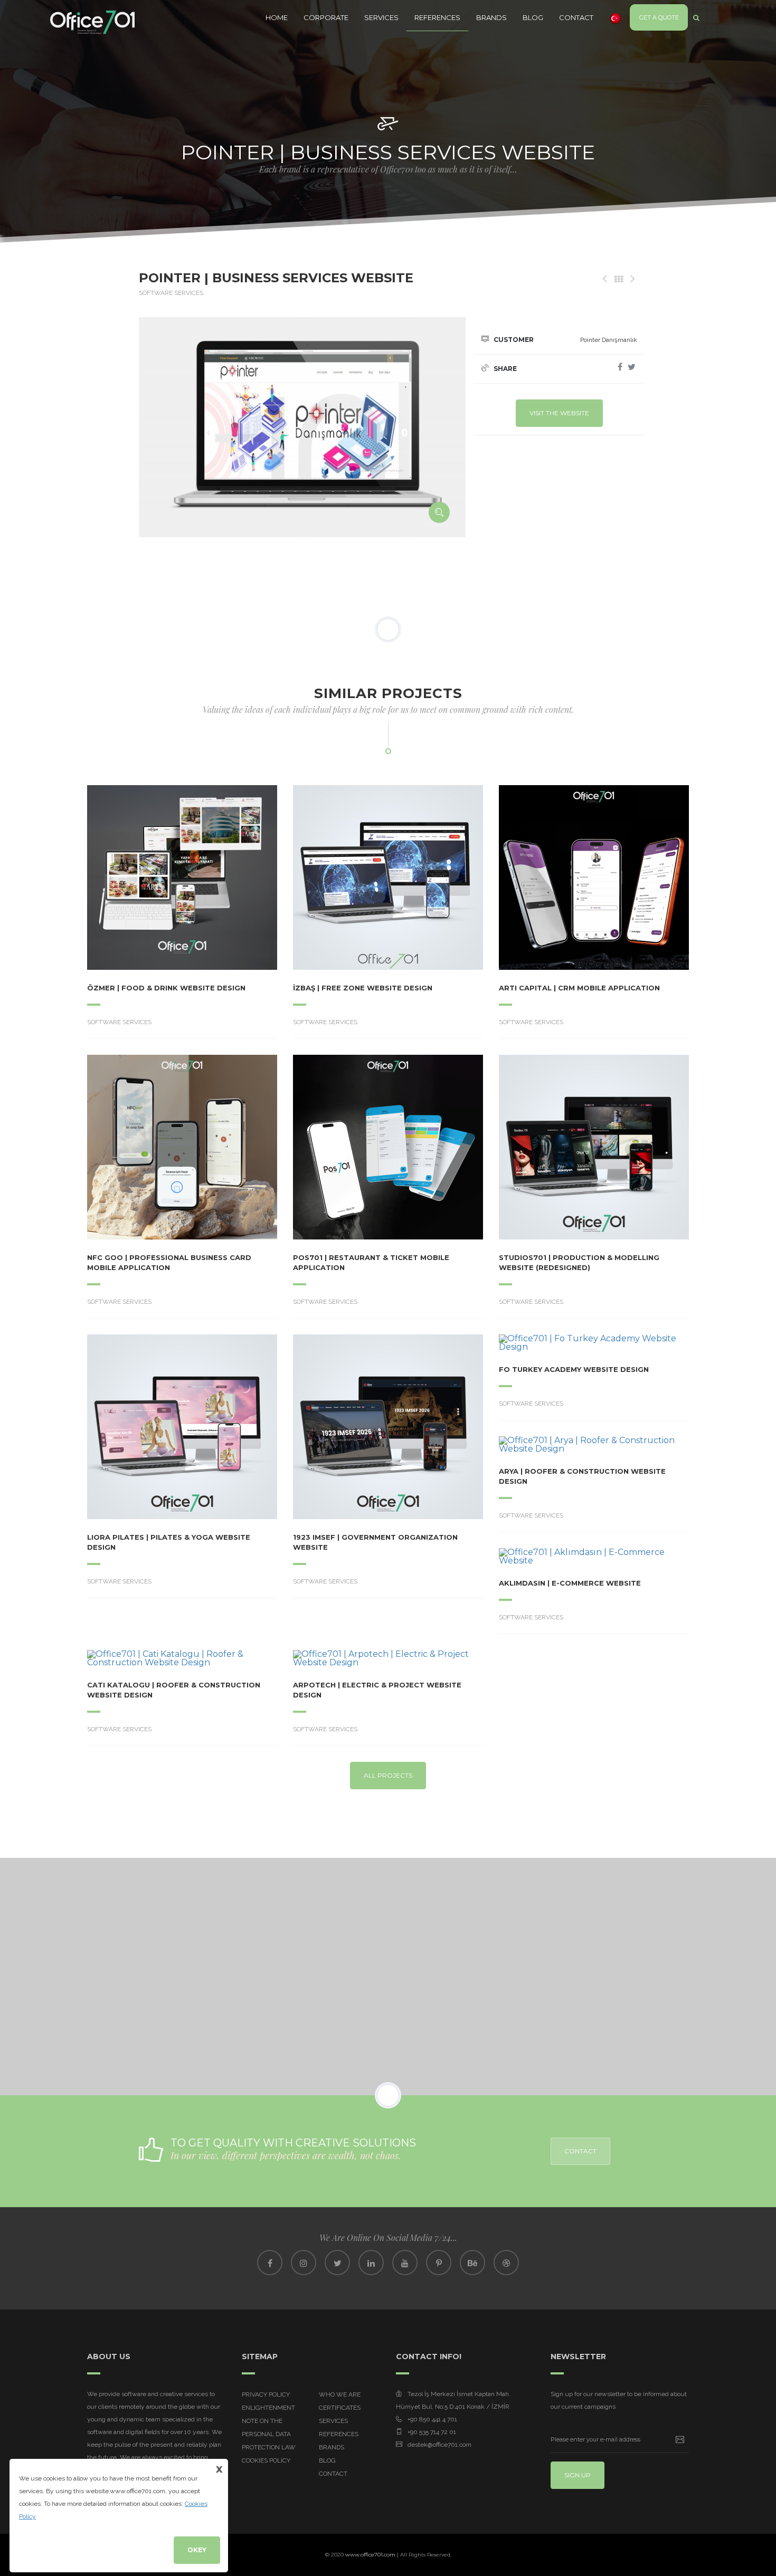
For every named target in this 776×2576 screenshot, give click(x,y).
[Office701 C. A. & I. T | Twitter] (337, 2263)
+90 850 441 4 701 (432, 2419)
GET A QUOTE (659, 17)
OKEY (197, 2550)
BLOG (533, 17)
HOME (277, 17)
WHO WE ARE (340, 2394)
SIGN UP (578, 2475)
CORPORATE (326, 17)
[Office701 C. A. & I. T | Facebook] (270, 2263)
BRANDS (491, 17)
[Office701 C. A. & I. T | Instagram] (304, 2263)
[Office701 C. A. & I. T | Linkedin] (371, 2263)
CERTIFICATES (340, 2408)
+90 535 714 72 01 (432, 2432)
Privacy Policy (266, 2394)
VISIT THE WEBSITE (559, 413)
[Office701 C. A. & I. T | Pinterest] (439, 2263)
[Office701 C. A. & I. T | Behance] (472, 2263)
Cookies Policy (266, 2460)
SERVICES (381, 17)
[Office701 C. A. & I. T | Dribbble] (506, 2263)
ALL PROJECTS (388, 1775)
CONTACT (576, 17)
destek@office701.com (439, 2445)
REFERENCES (437, 17)
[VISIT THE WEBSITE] (154, 877)
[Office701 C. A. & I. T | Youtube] (405, 2263)
